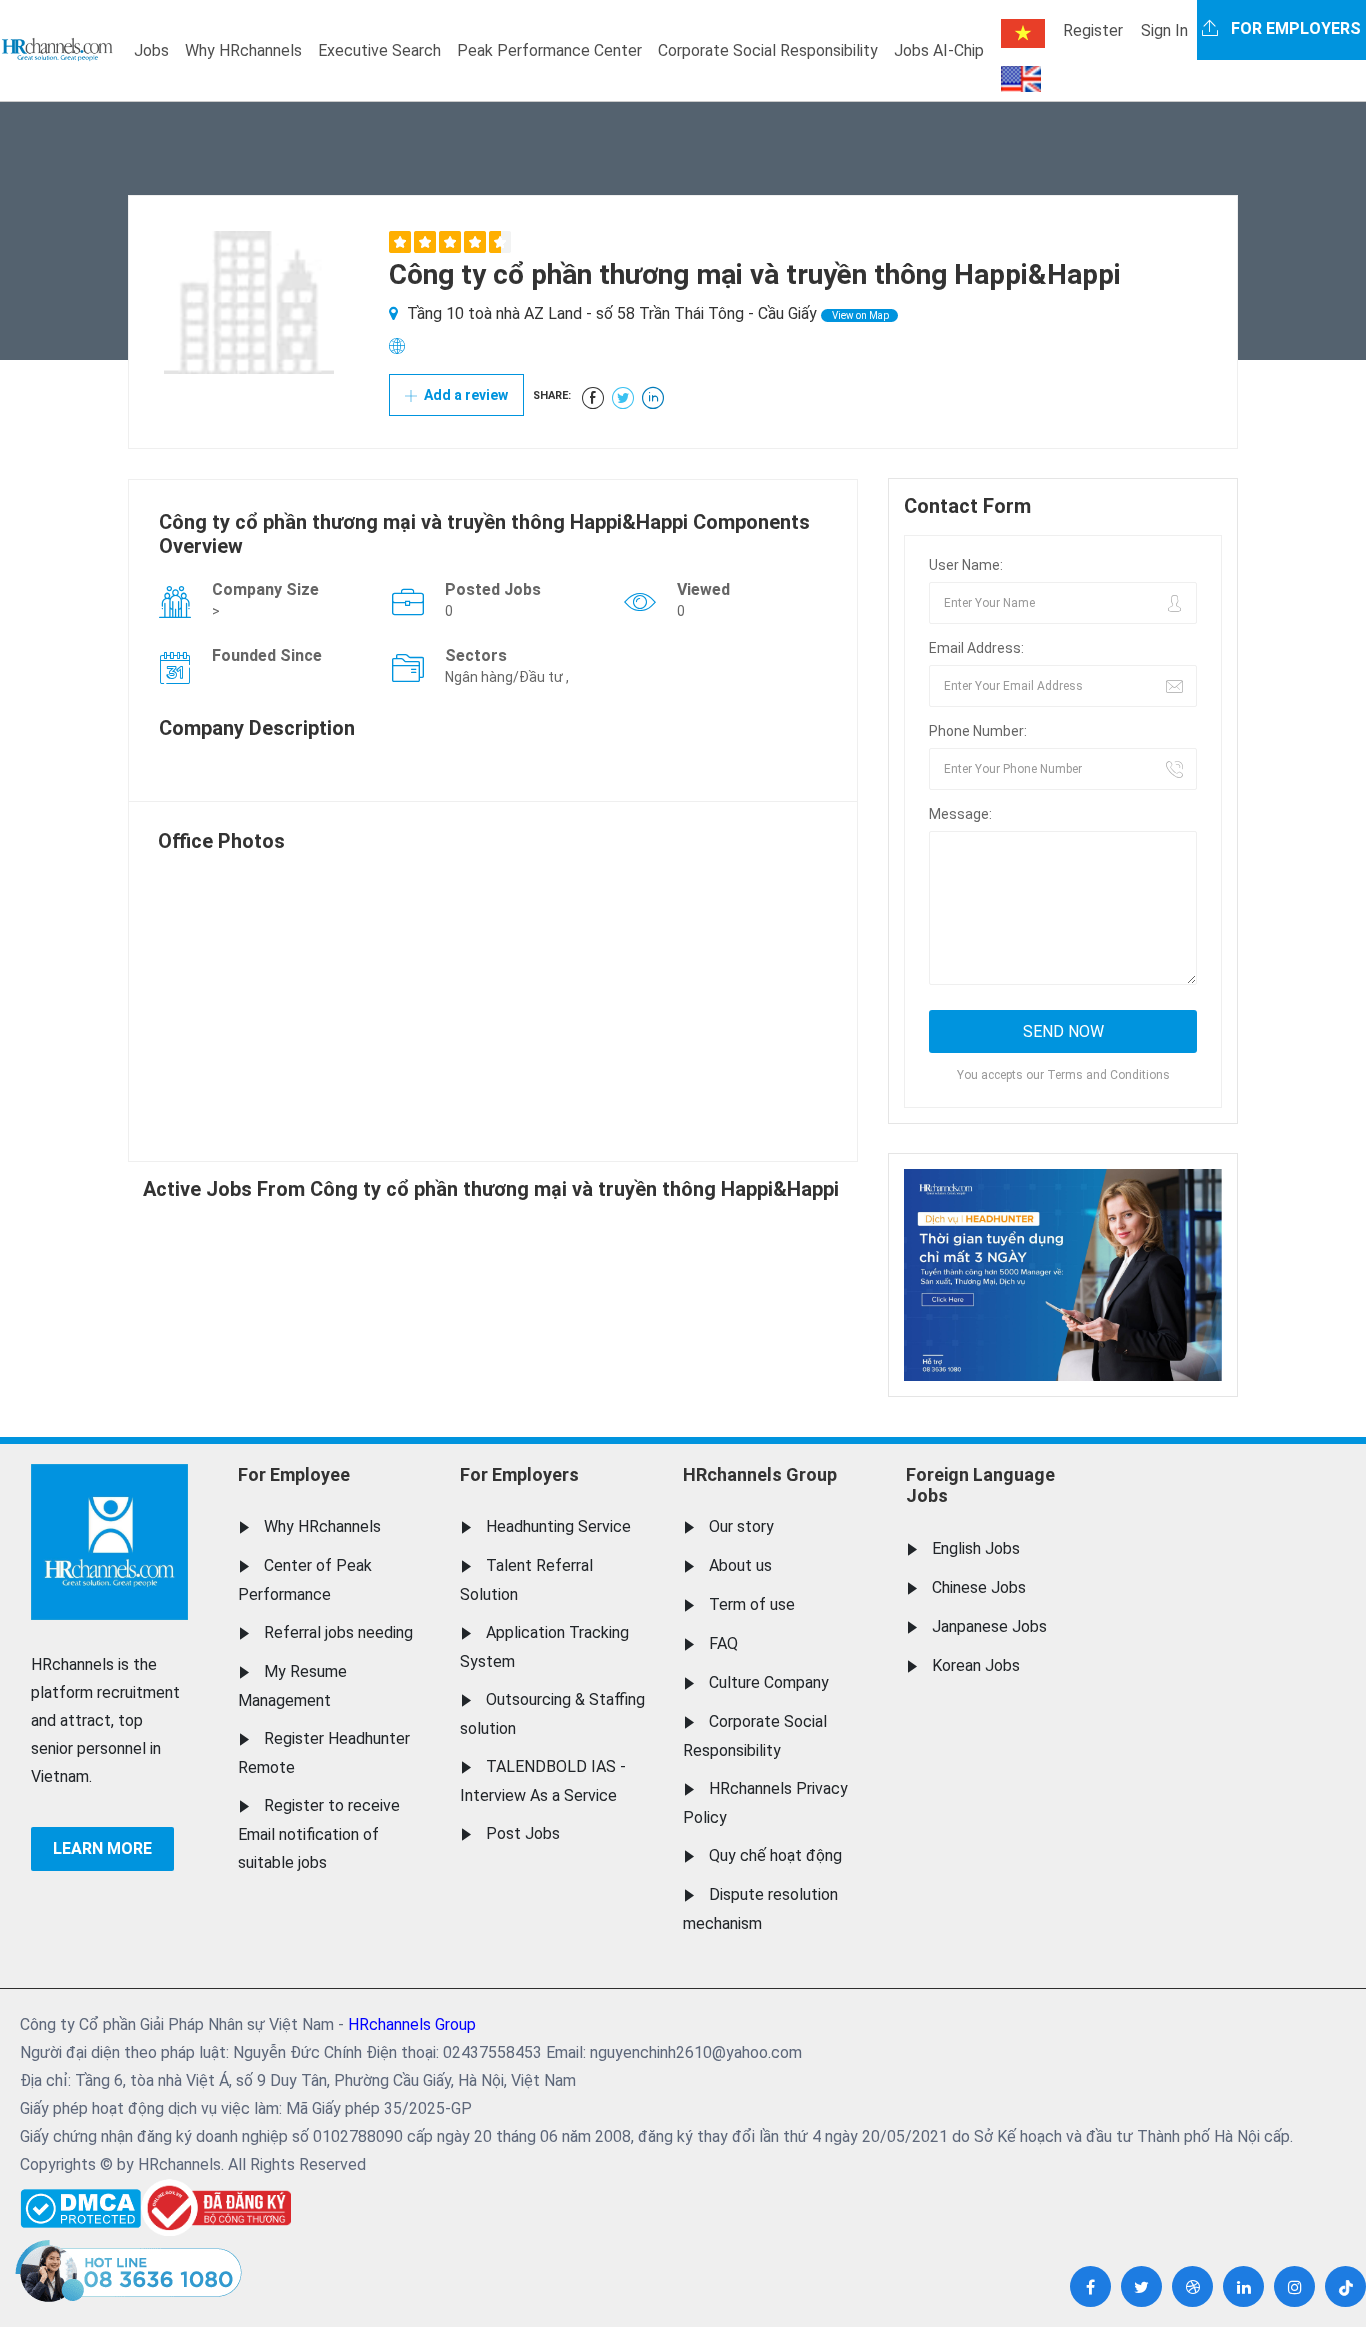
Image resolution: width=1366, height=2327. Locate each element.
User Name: (966, 565)
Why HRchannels (243, 50)
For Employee (294, 1474)
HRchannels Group (760, 1474)
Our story (741, 1526)
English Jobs (976, 1548)
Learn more (102, 1848)
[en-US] (1021, 79)
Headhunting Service (558, 1526)
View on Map (859, 315)
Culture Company (769, 1682)
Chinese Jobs (979, 1587)
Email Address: (976, 648)
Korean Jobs (976, 1665)
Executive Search (379, 50)
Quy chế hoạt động (775, 1855)
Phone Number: (978, 731)
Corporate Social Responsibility (768, 50)
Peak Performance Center (549, 50)
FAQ (723, 1643)
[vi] (1023, 33)
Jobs (151, 50)
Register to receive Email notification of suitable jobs (319, 1834)
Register (1093, 30)
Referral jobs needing (338, 1632)
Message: (960, 814)
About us (740, 1565)
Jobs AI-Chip (939, 50)
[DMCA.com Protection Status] (80, 2203)
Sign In (1164, 30)
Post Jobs (523, 1833)
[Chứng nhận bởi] (216, 2207)
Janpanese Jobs (989, 1626)
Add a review (464, 395)
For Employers (519, 1474)
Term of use (752, 1604)
